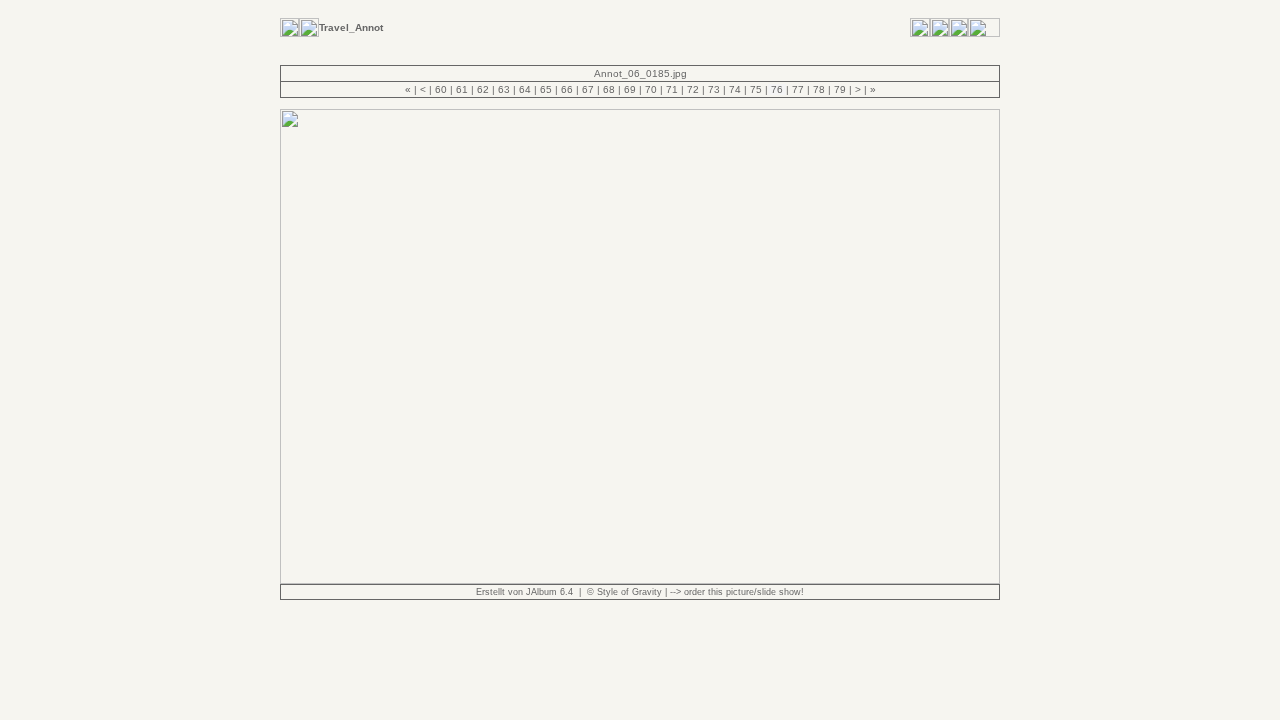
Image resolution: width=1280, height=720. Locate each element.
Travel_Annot (351, 27)
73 (714, 89)
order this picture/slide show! (744, 592)
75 (756, 89)
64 (525, 89)
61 (462, 89)
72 (693, 89)
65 (546, 89)
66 (567, 89)
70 (651, 89)
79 (840, 89)
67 (588, 89)
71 (672, 89)
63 (504, 89)
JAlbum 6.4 (549, 592)
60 (441, 89)
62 (483, 89)
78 (819, 89)
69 (630, 89)
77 (798, 89)
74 (735, 89)
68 (609, 89)
